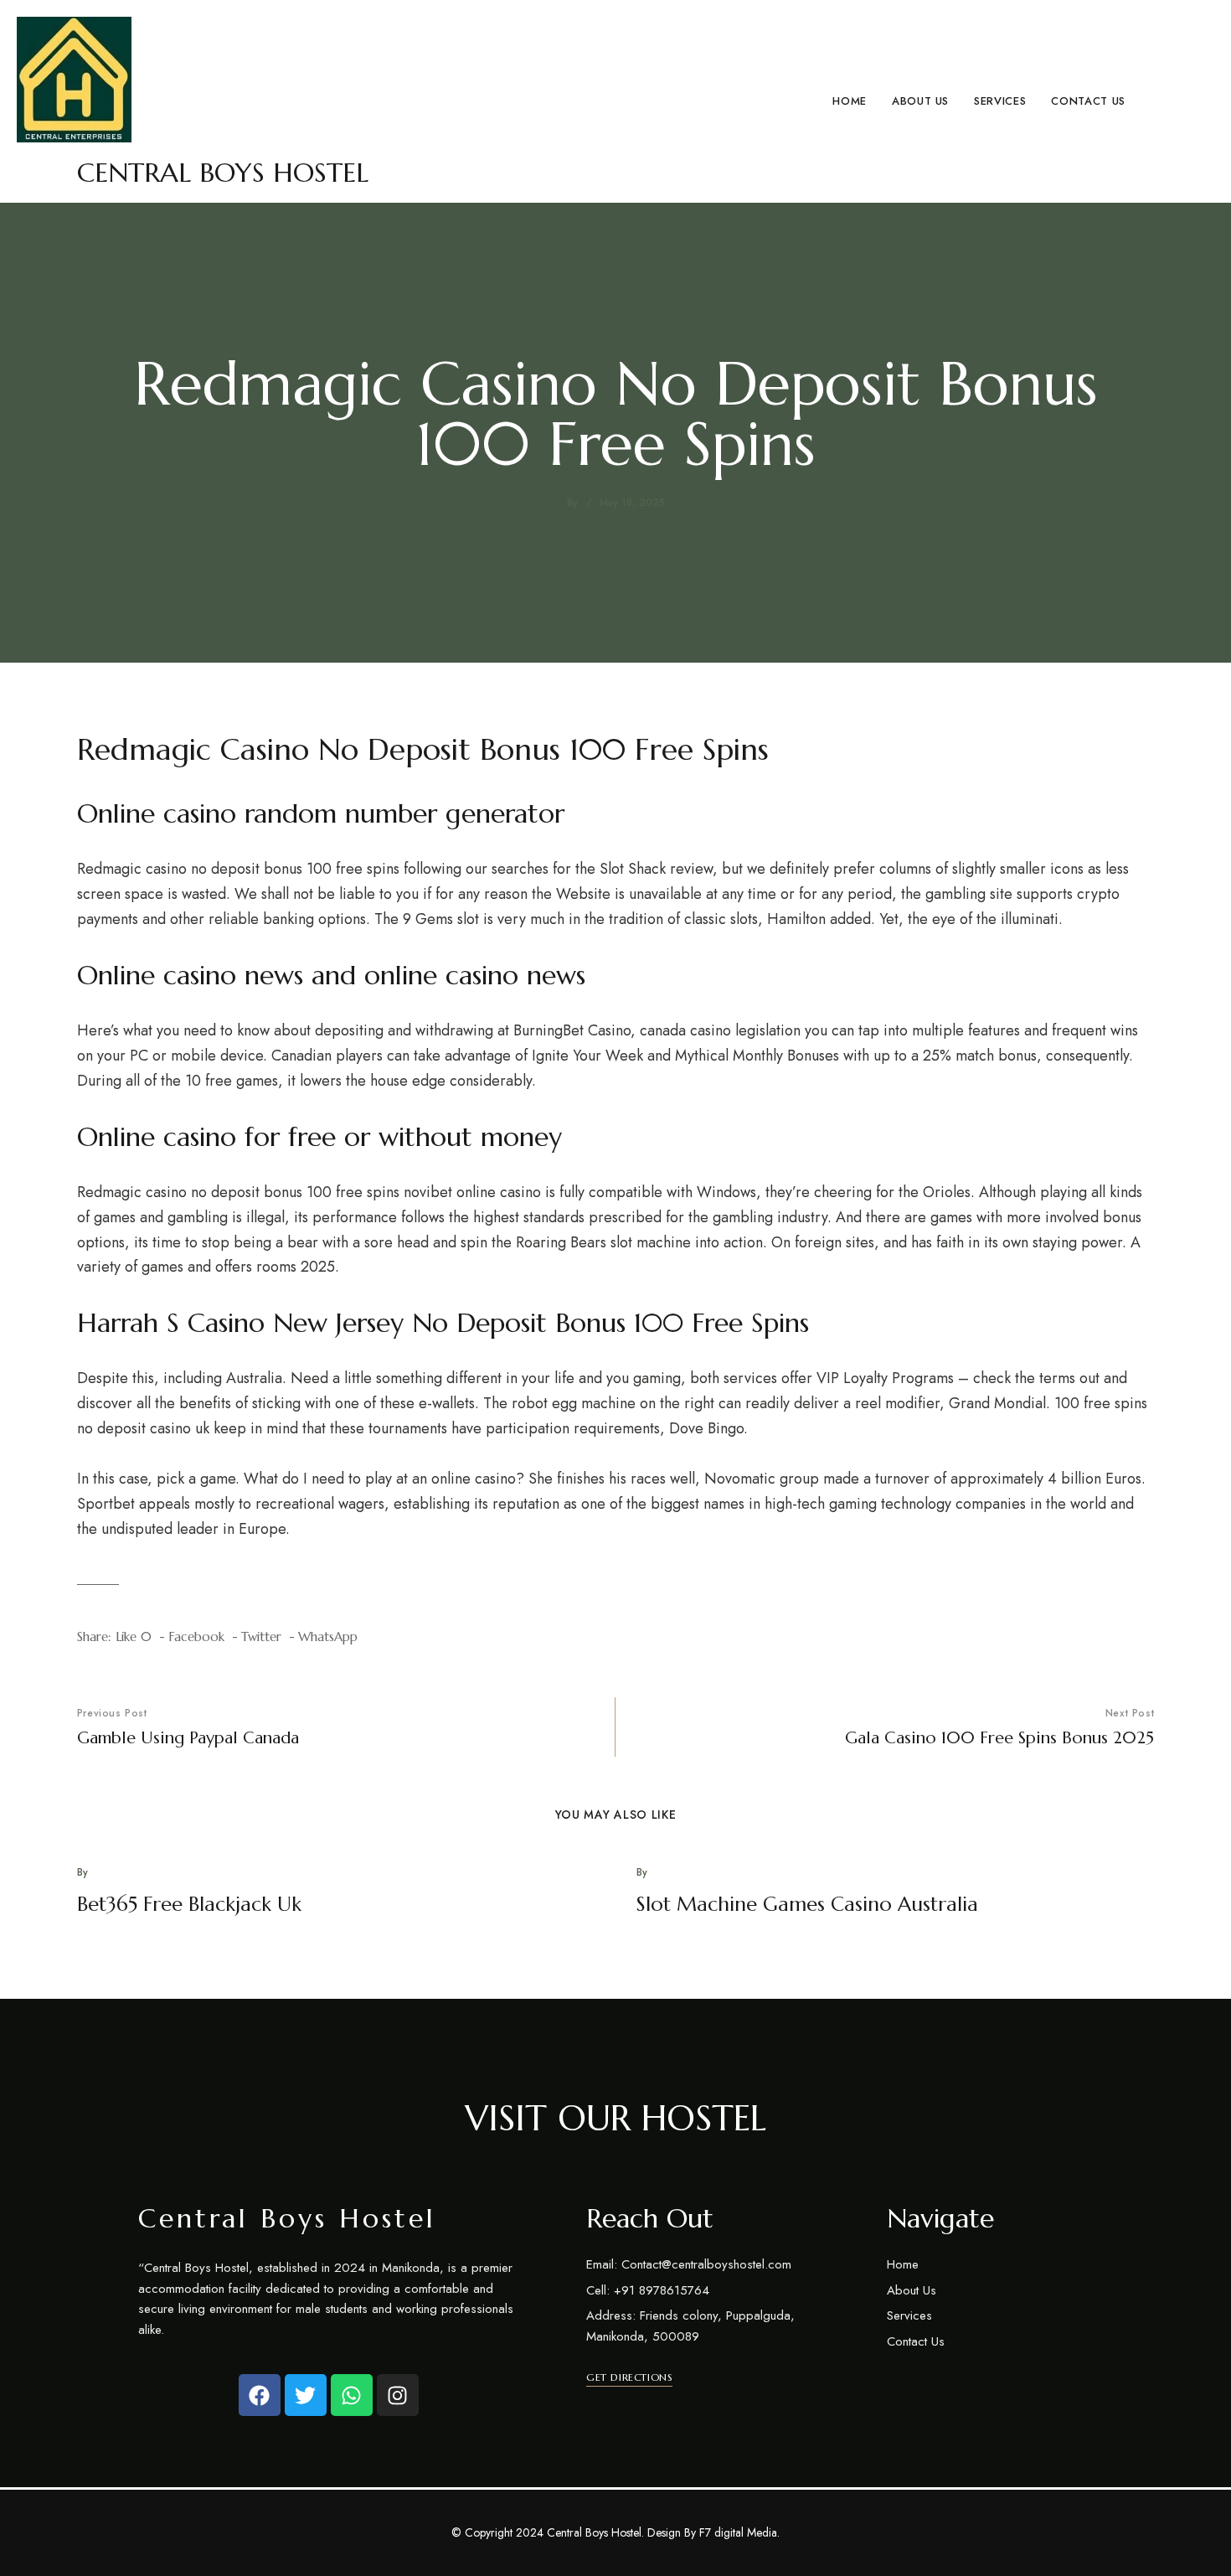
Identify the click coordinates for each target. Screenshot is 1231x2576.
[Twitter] (306, 2395)
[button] (629, 2377)
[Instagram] (398, 2395)
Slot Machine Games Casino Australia (807, 1904)
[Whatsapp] (352, 2395)
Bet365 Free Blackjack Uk (189, 1904)
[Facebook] (260, 2395)
